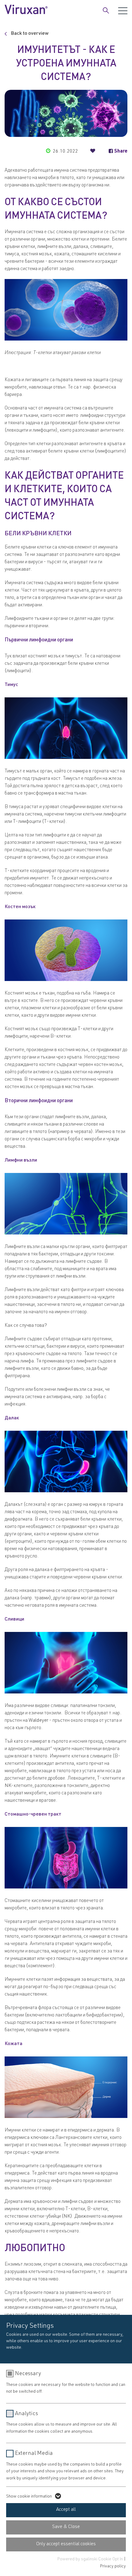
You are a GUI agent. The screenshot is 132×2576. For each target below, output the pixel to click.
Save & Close (66, 2527)
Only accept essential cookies (66, 2544)
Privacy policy (113, 2566)
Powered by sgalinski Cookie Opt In (91, 2559)
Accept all (66, 2510)
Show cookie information (29, 2497)
